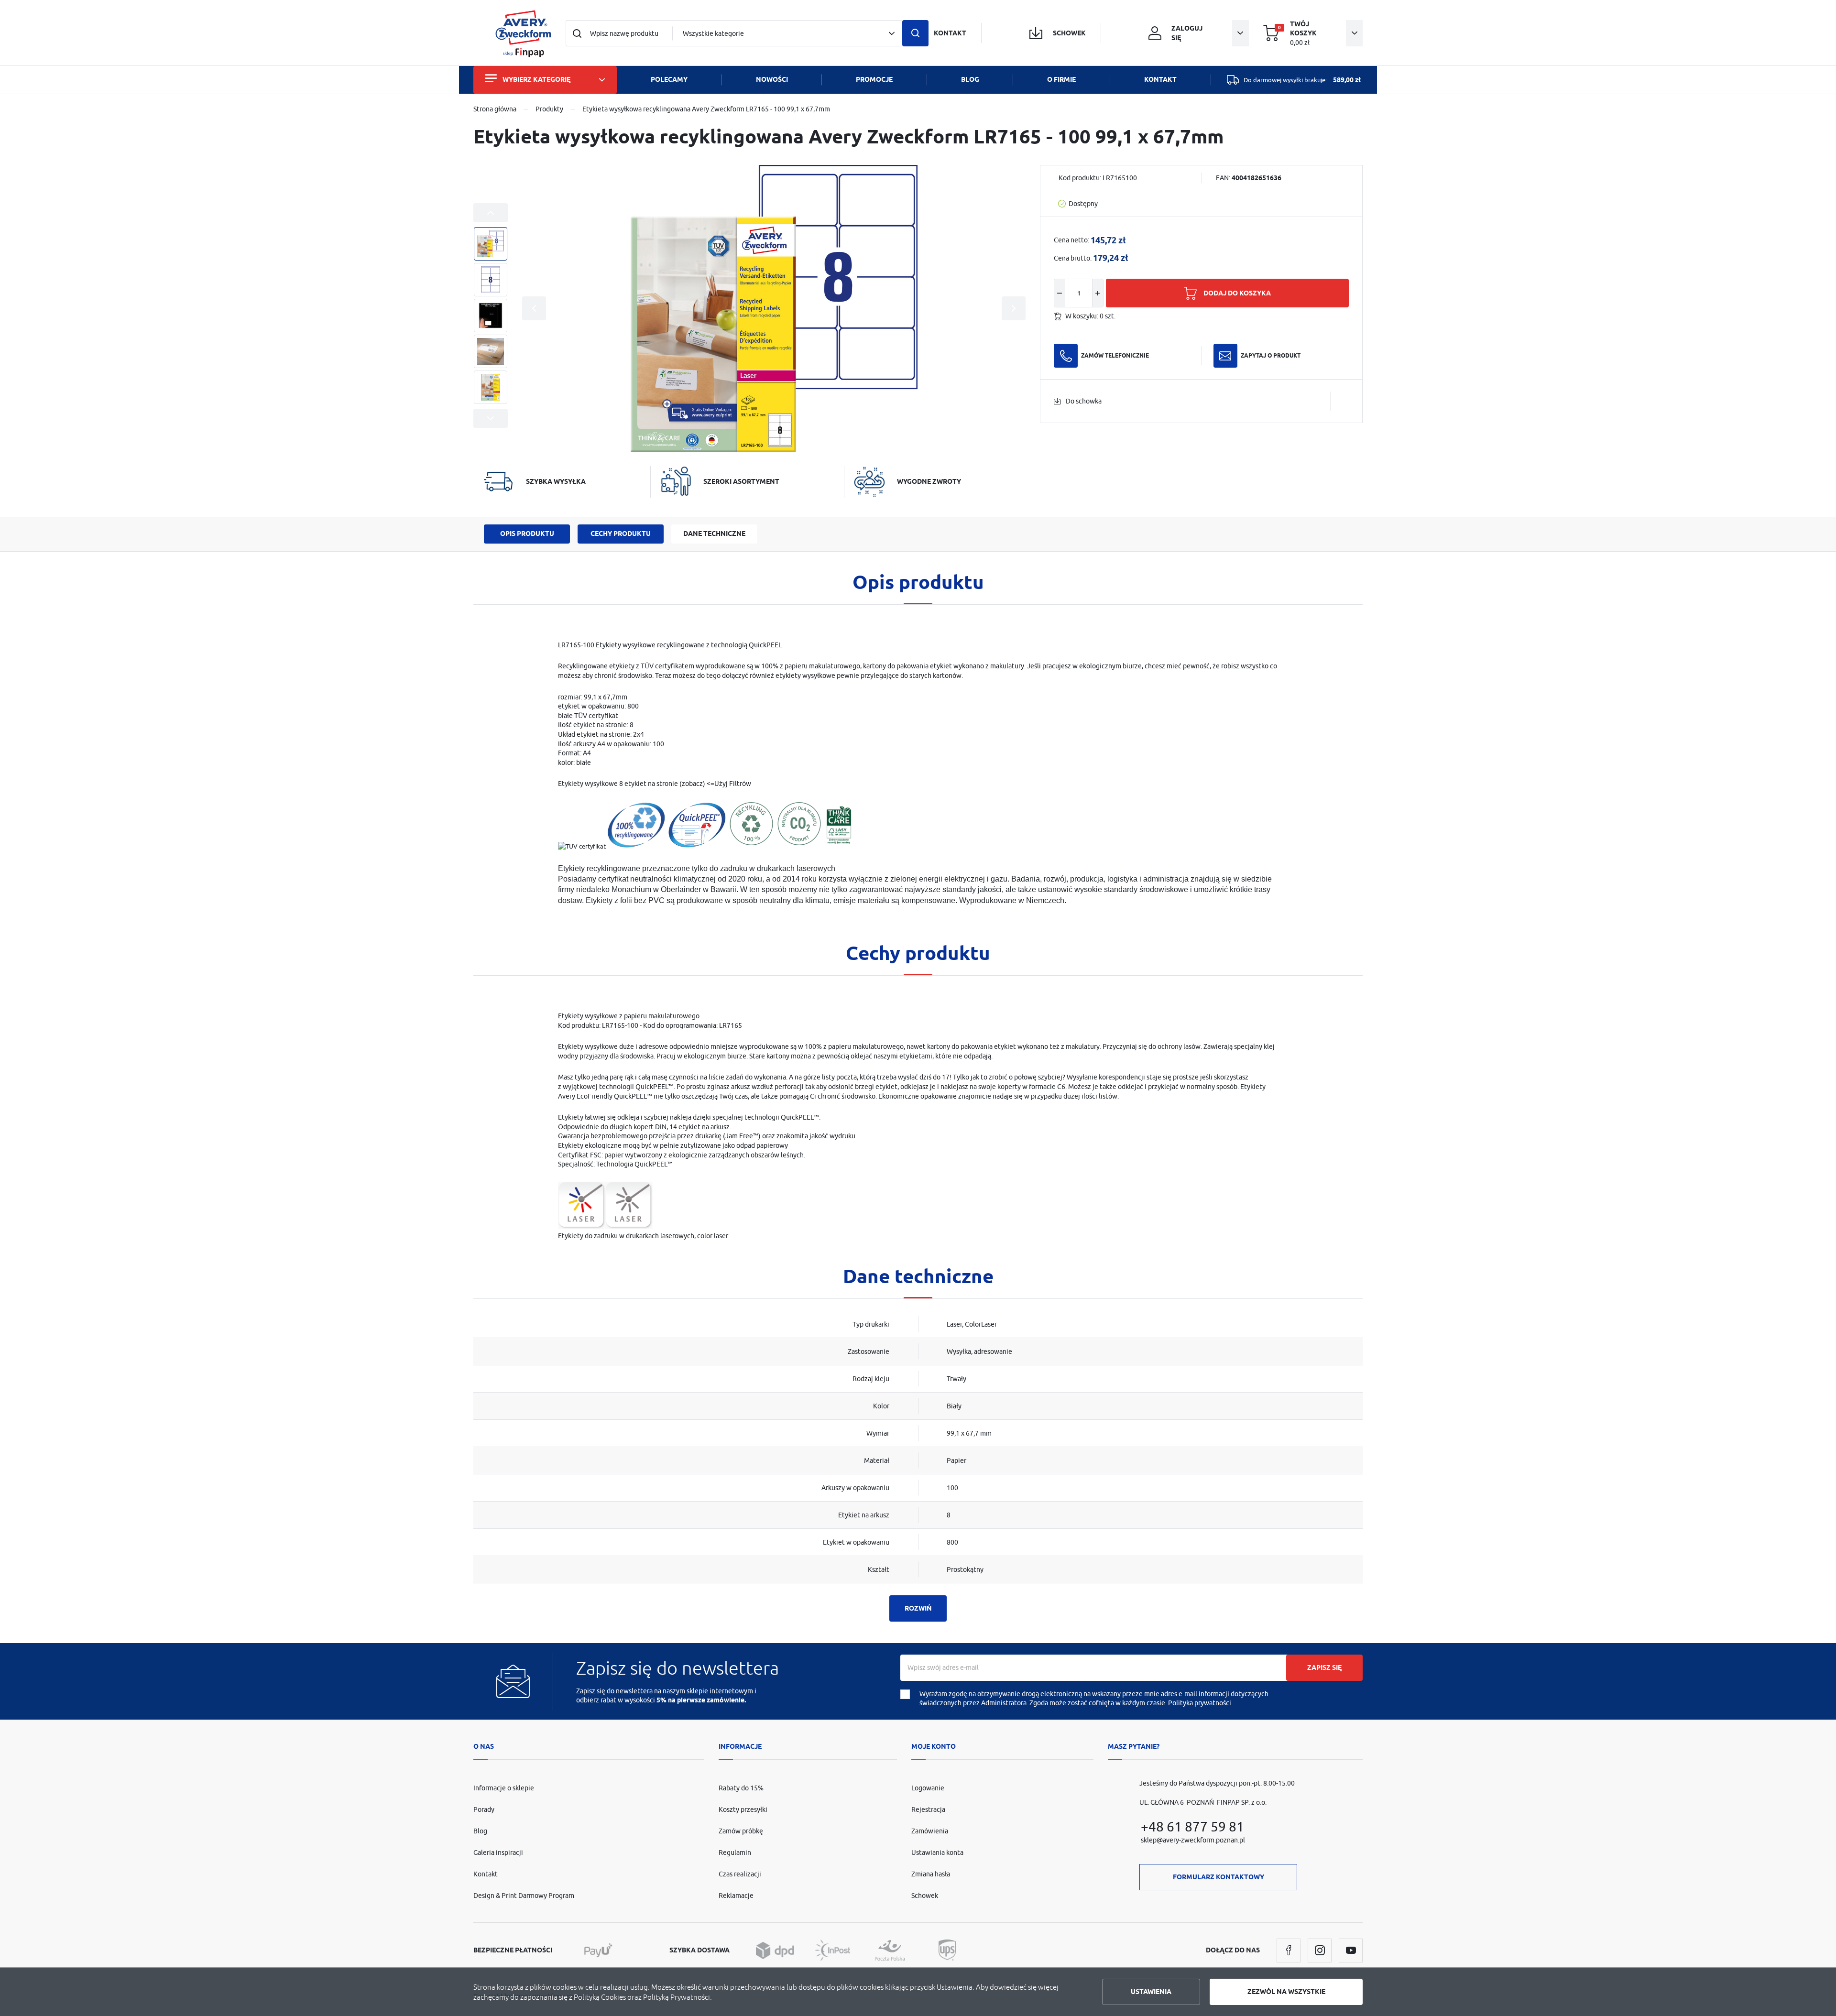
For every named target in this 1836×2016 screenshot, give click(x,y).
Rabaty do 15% (741, 1788)
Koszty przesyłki (743, 1809)
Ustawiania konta (937, 1853)
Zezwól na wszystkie (1286, 1992)
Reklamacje (736, 1896)
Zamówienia (930, 1831)
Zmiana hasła (931, 1874)
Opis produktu (527, 534)
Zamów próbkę (741, 1831)
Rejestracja (928, 1809)
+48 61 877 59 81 (1192, 1826)
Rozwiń (918, 1608)
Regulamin (735, 1853)
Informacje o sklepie (504, 1788)
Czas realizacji (740, 1874)
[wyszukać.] (915, 33)
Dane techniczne (714, 534)
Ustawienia (1151, 1992)
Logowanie (928, 1788)
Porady (484, 1809)
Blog (480, 1831)
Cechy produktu (621, 534)
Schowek (925, 1896)
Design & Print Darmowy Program (524, 1896)
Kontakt (486, 1874)
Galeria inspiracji (498, 1853)
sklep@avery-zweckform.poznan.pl (1193, 1840)
